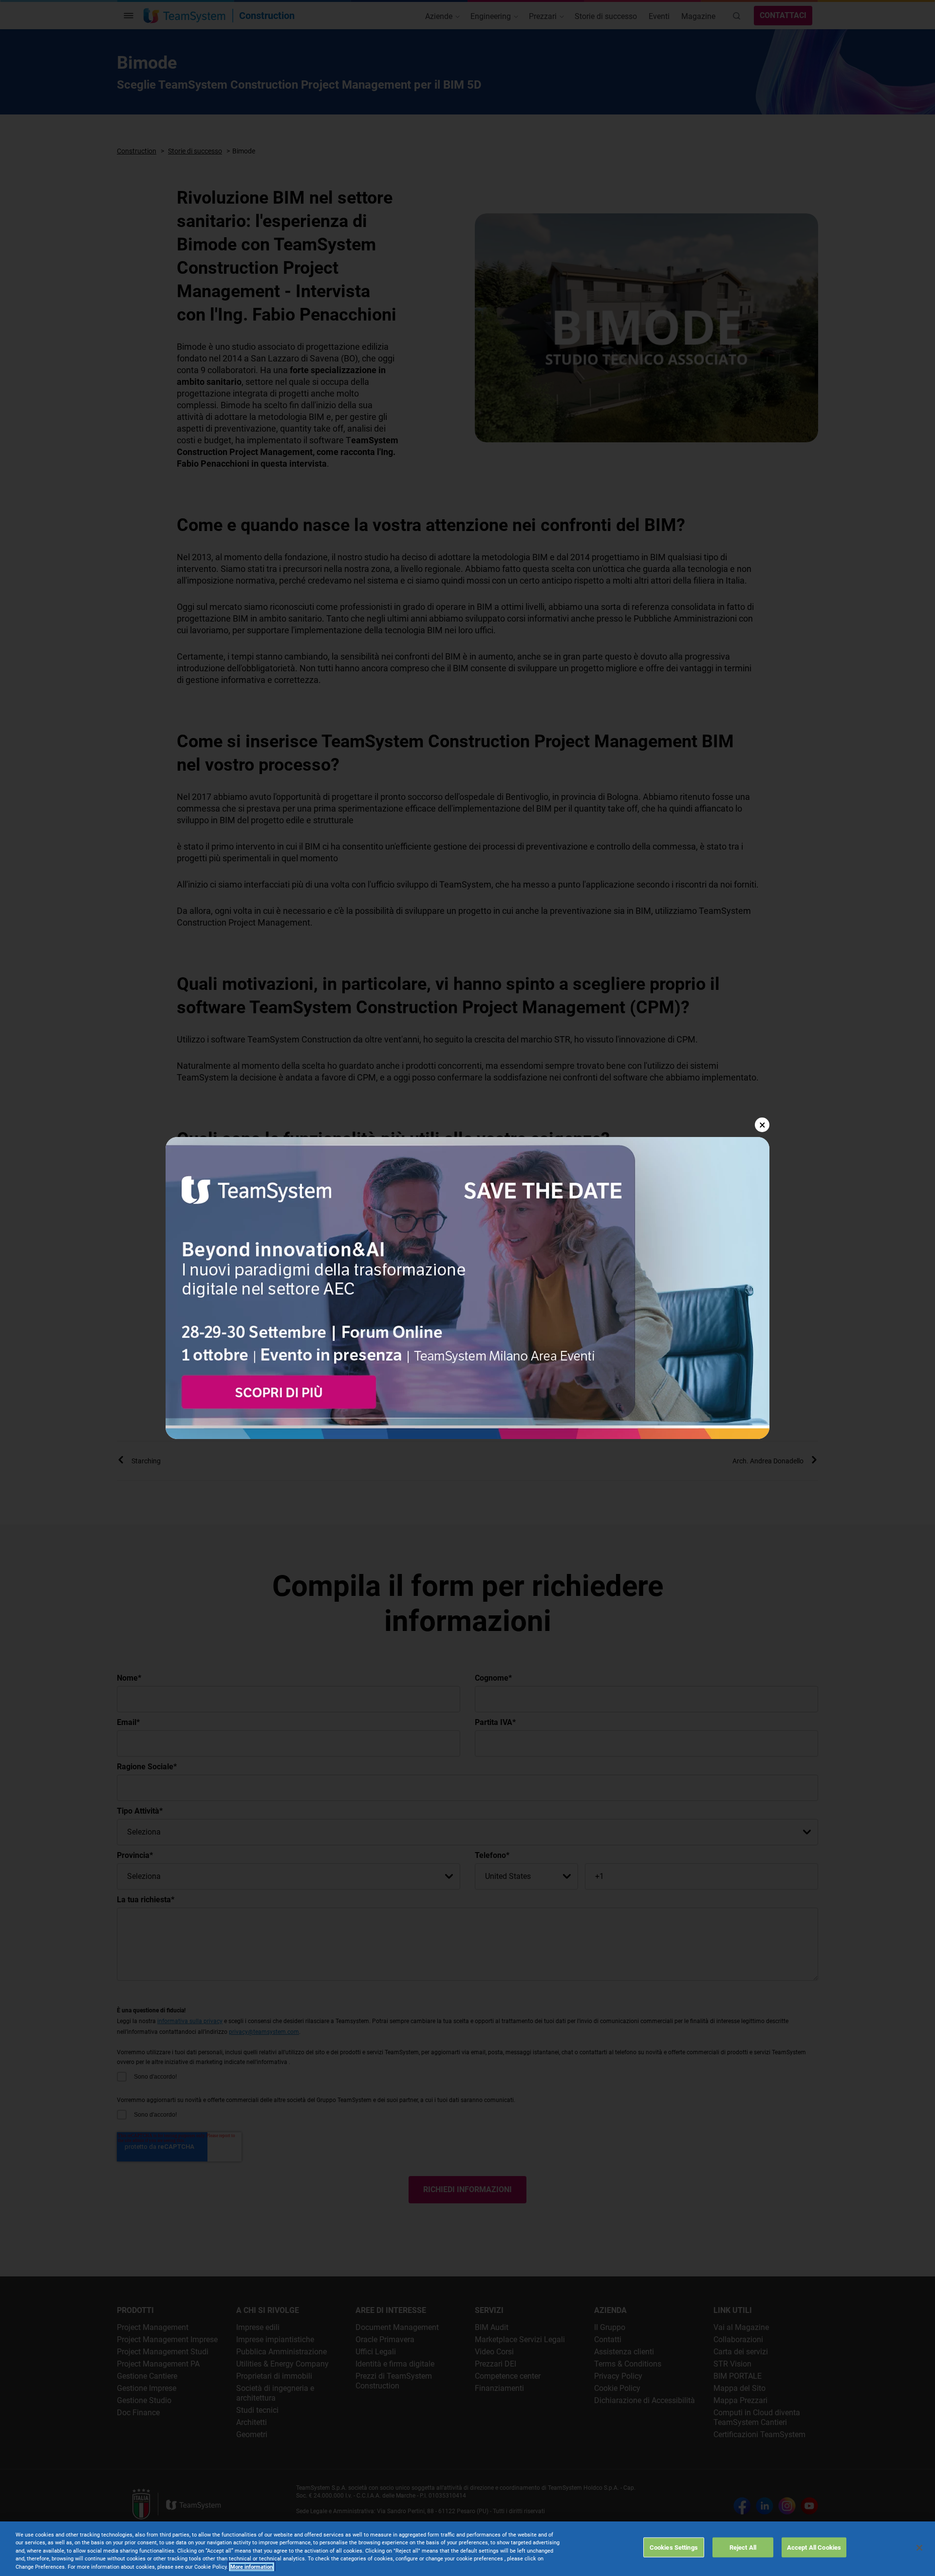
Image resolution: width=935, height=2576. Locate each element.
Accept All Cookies (814, 2547)
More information (252, 2567)
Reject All (743, 2547)
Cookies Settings (674, 2547)
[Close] (919, 2548)
